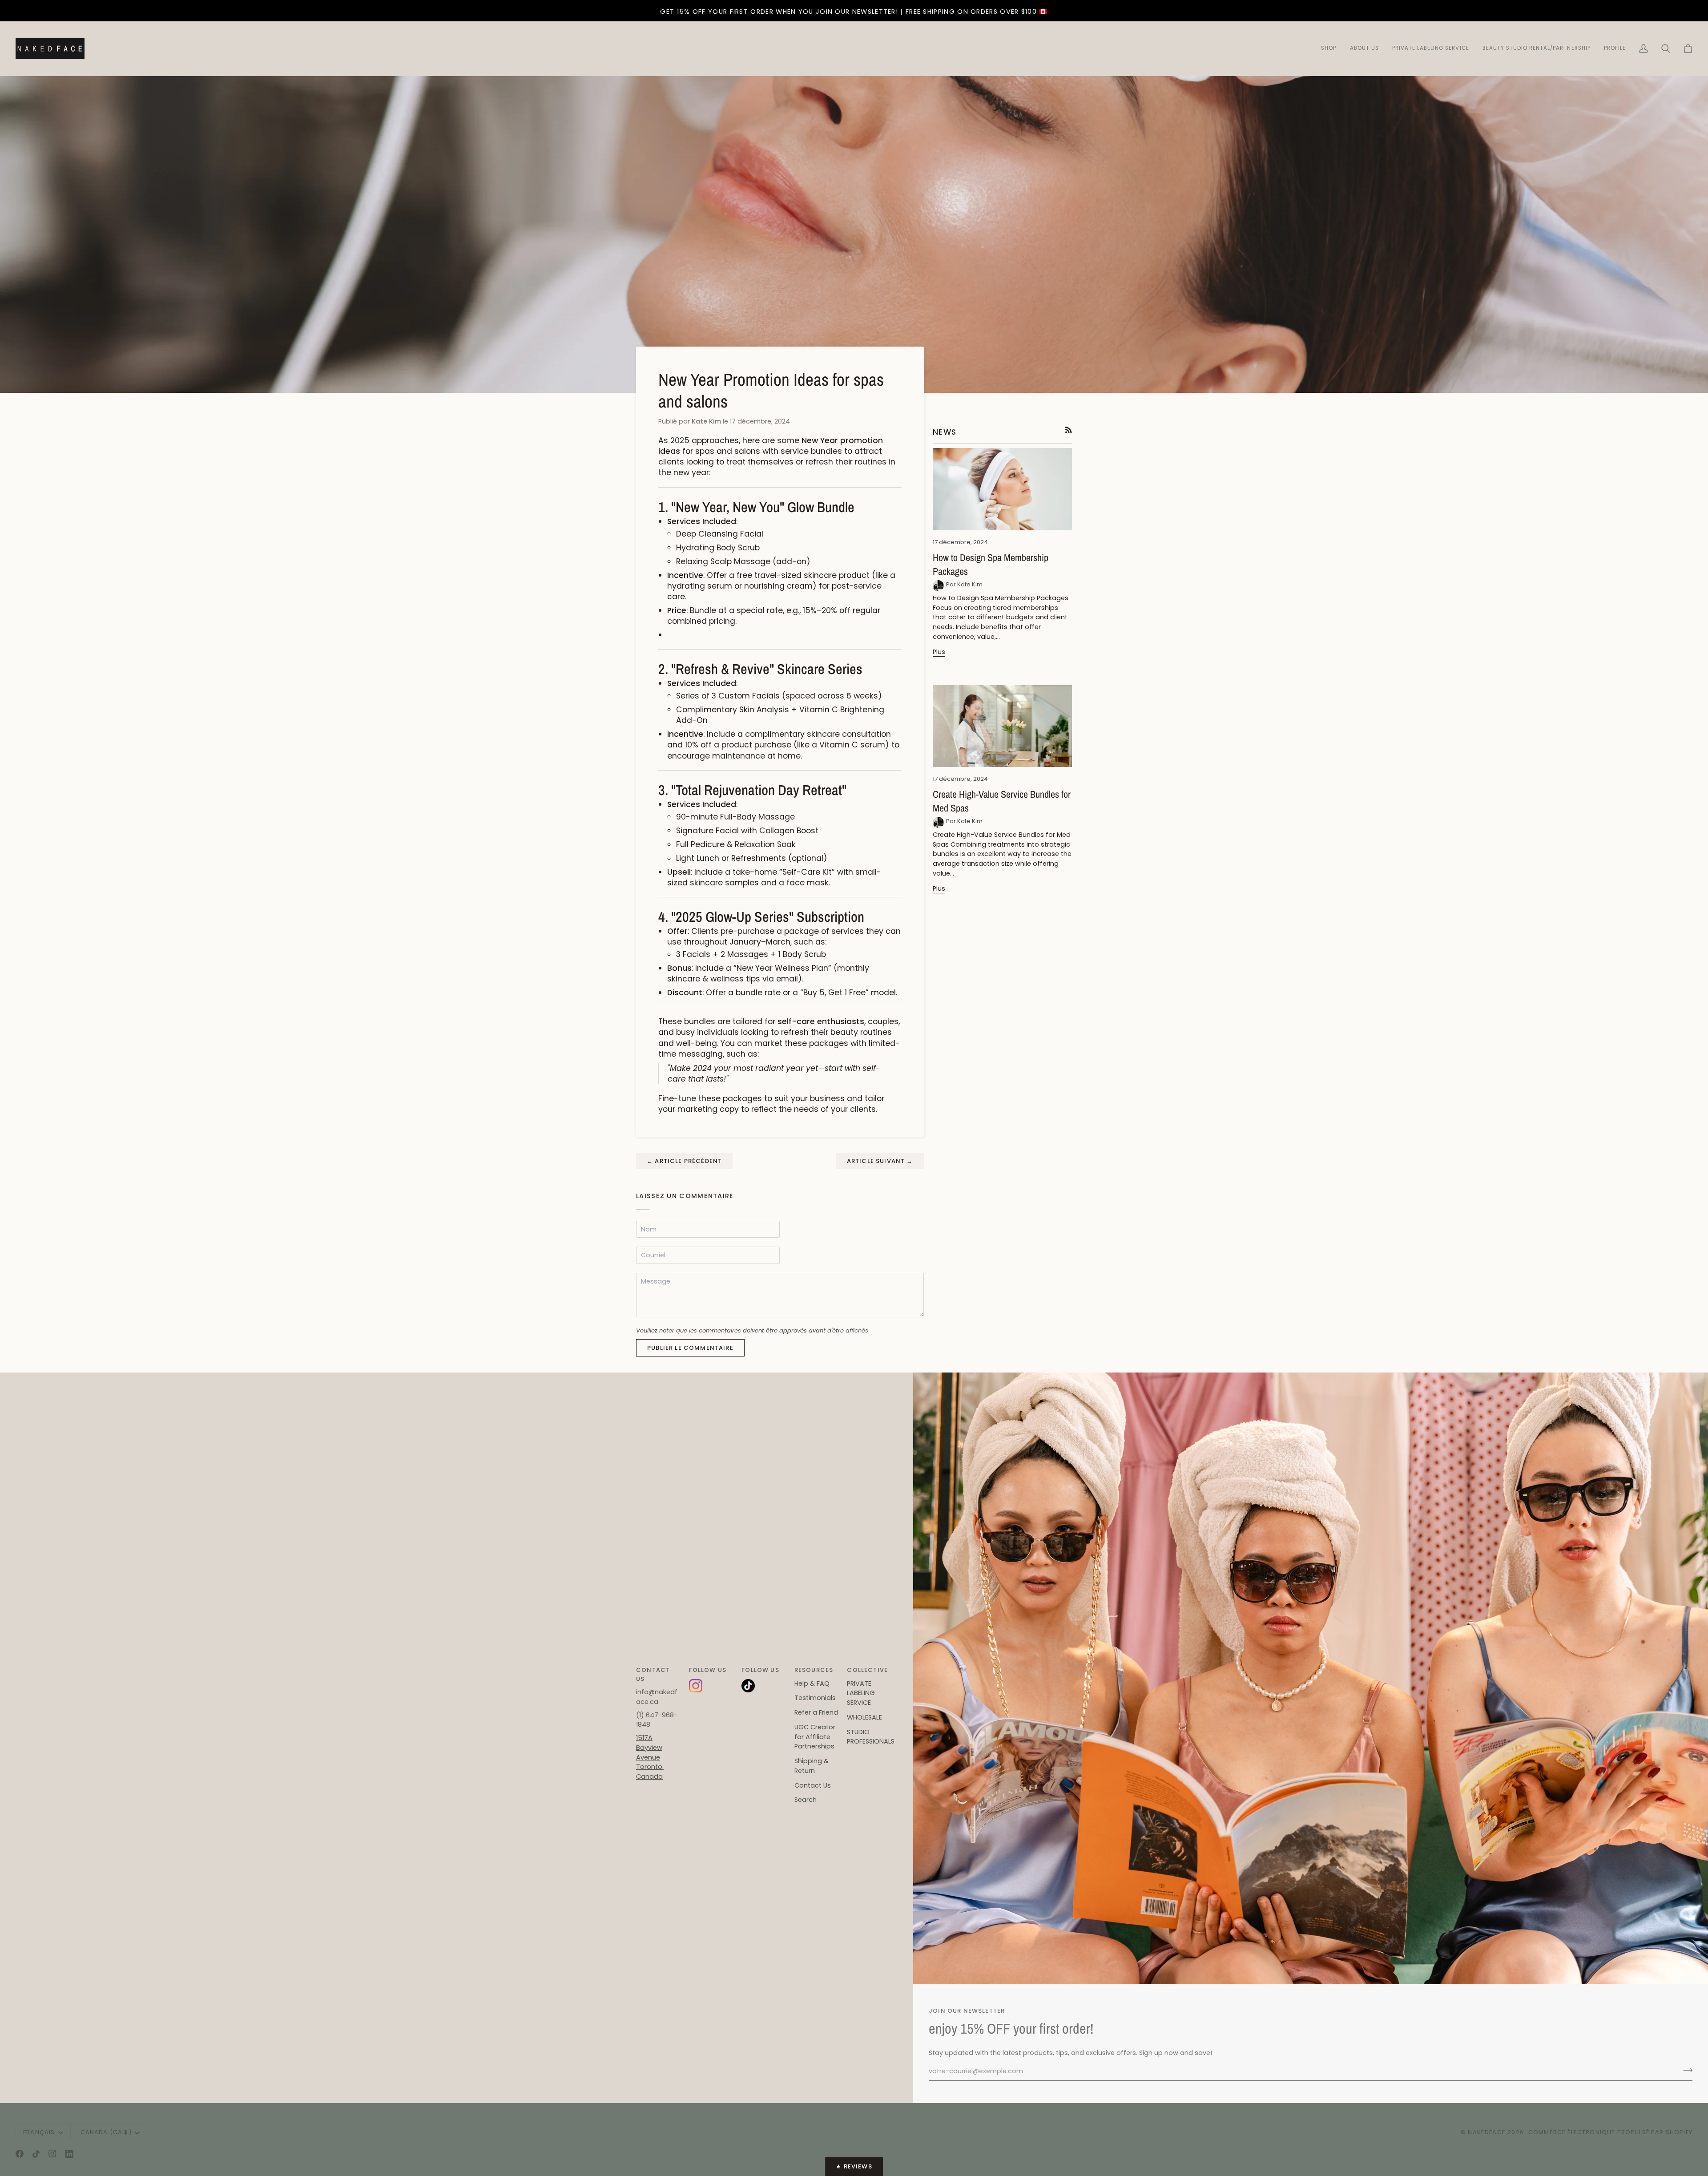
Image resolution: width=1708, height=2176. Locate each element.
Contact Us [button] (653, 1674)
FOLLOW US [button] (708, 1670)
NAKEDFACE (1488, 2132)
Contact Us (813, 1785)
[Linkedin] (69, 2154)
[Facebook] (20, 2154)
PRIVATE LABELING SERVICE (861, 1693)
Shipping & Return (812, 1766)
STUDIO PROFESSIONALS (871, 1737)
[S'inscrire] (1685, 2070)
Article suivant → (880, 1161)
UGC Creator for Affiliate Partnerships (815, 1737)
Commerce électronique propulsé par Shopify (1610, 2132)
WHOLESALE (864, 1717)
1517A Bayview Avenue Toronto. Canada (650, 1757)
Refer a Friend (816, 1712)
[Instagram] (52, 2154)
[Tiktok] (36, 2154)
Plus (939, 652)
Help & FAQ (812, 1683)
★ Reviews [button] (854, 2166)
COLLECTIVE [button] (867, 1670)
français (39, 2132)
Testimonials (815, 1698)
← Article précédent (684, 1161)
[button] (1537, 49)
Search (806, 1800)
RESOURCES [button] (814, 1670)
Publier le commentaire (690, 1348)
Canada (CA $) (106, 2132)
